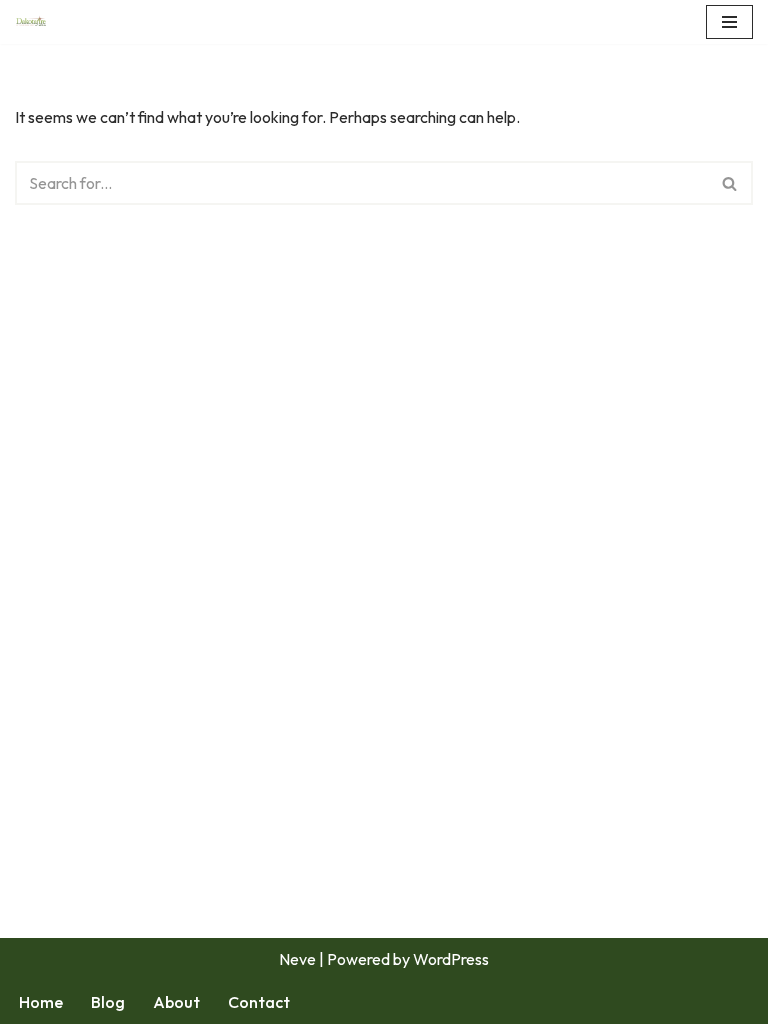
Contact (259, 1002)
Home (41, 1002)
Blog (108, 1002)
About (176, 1002)
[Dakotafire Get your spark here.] (31, 22)
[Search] (730, 183)
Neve (297, 959)
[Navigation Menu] (729, 22)
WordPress (451, 959)
